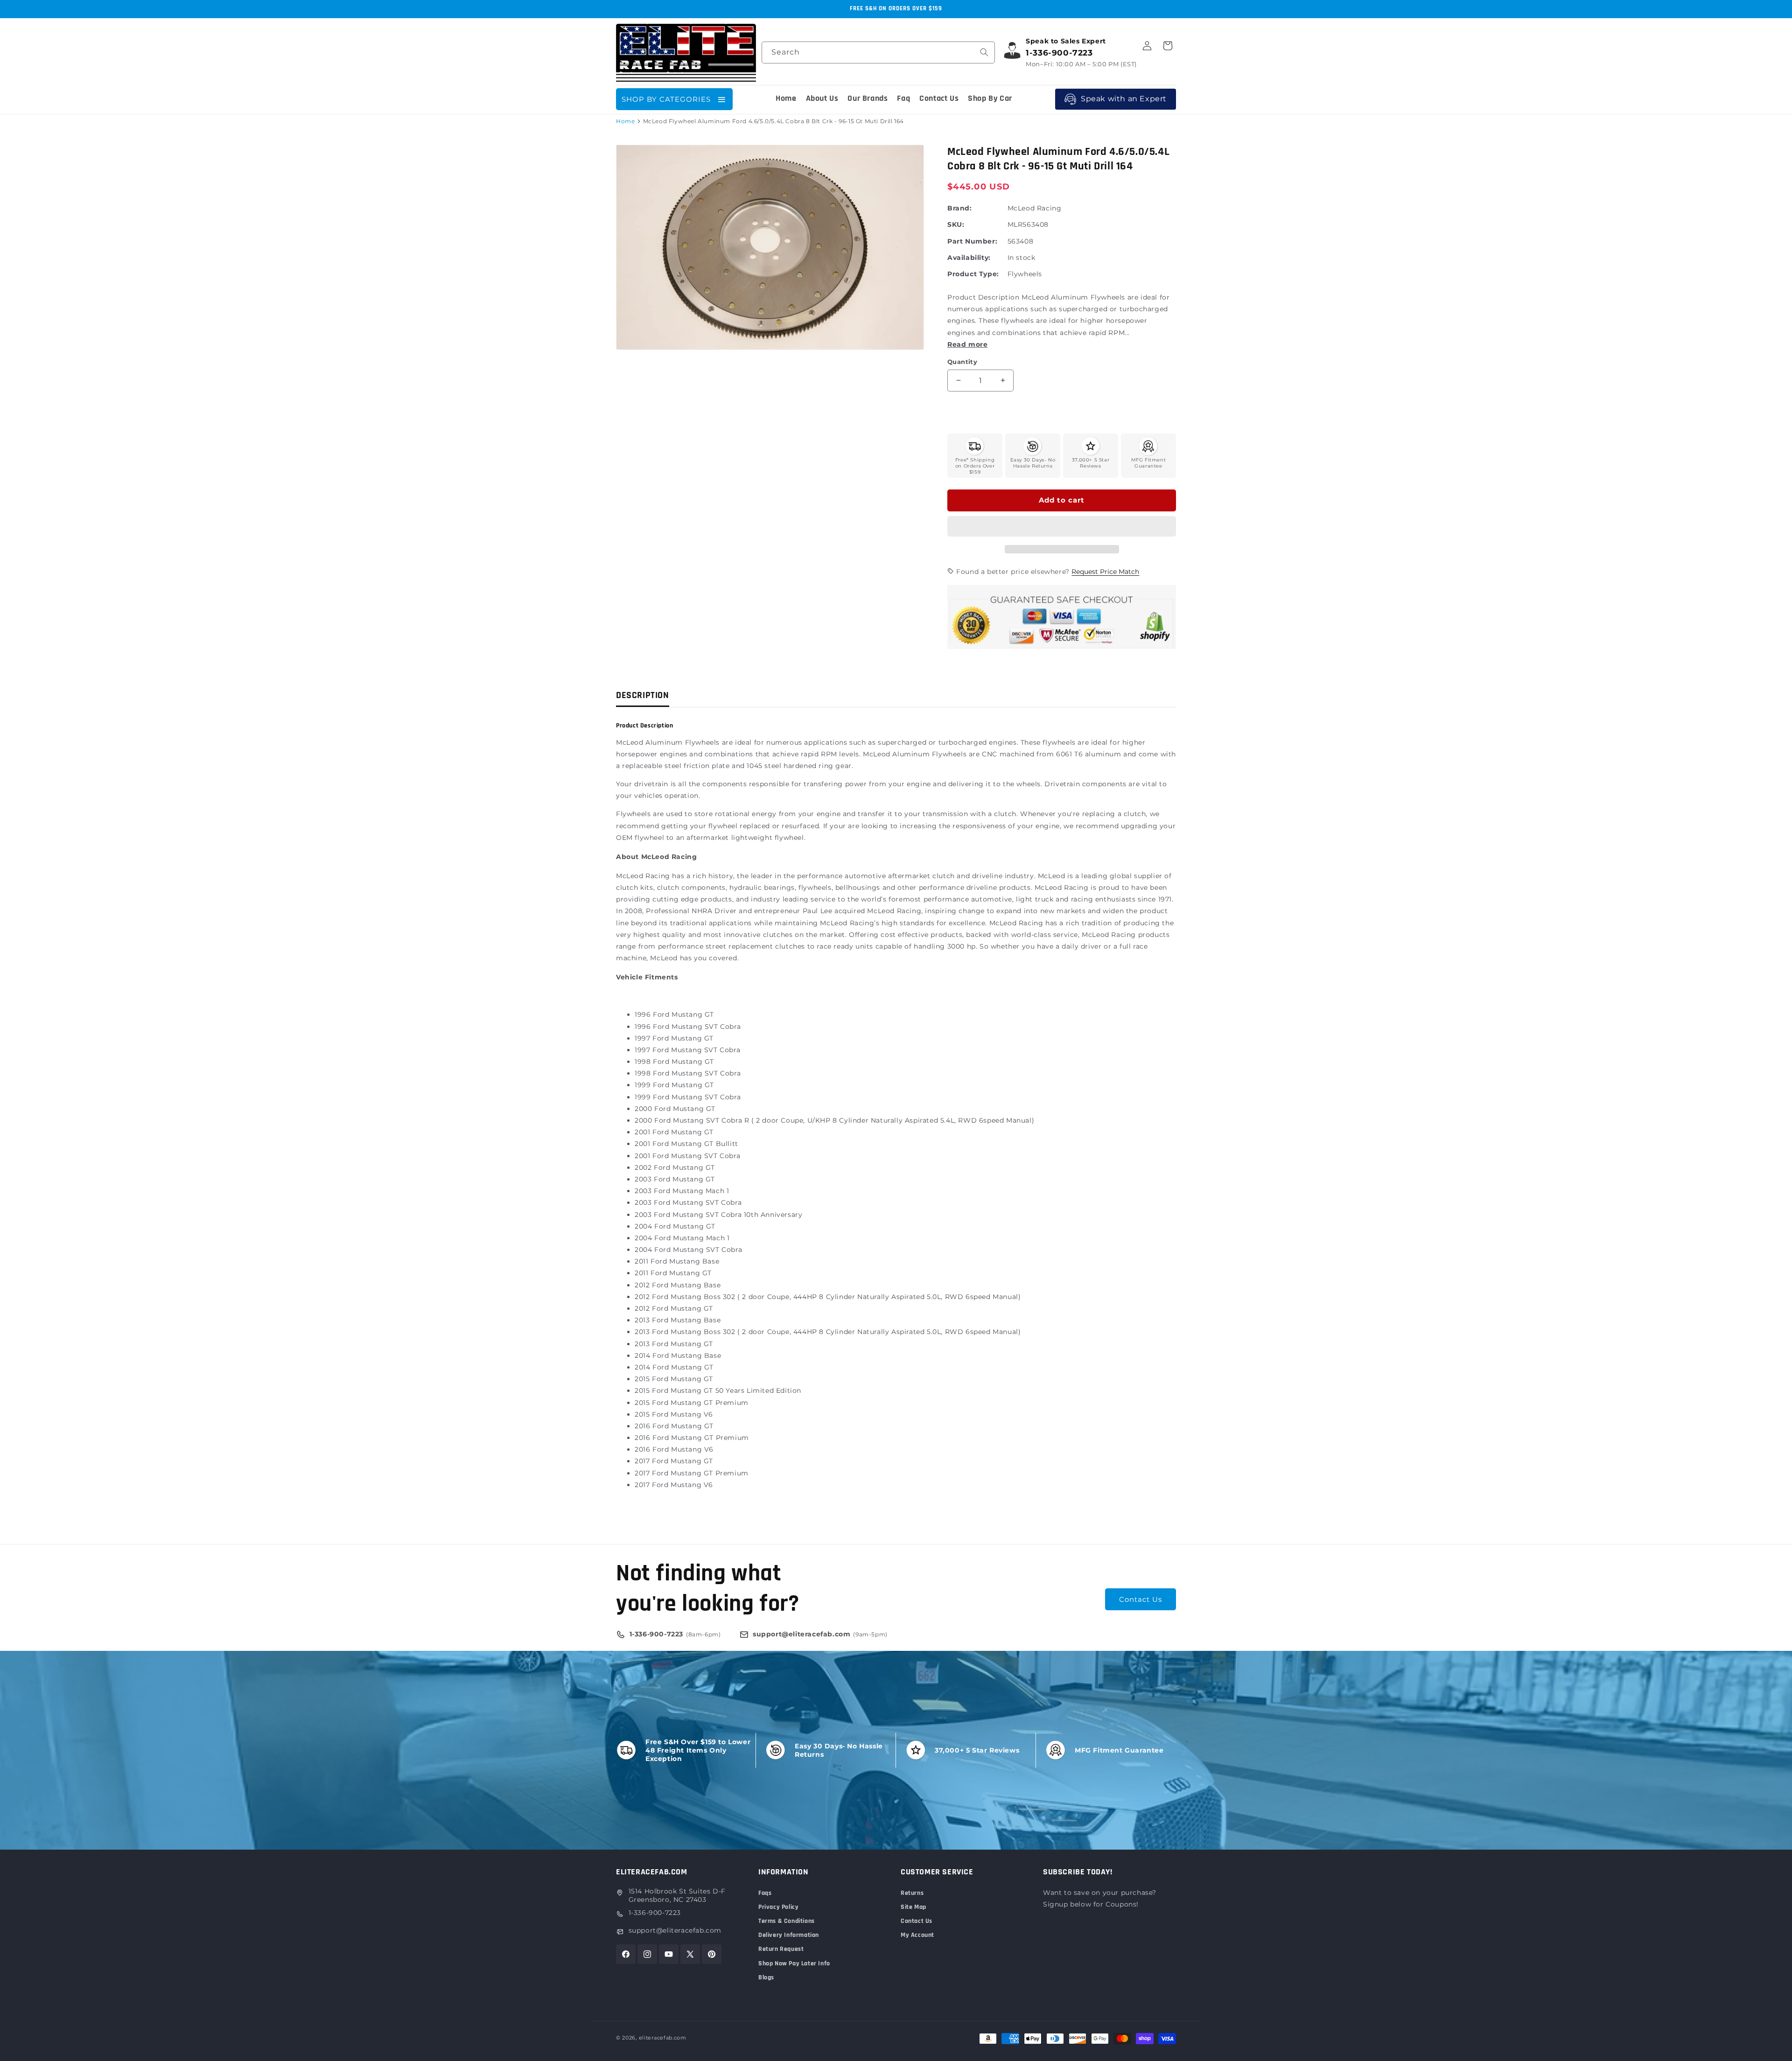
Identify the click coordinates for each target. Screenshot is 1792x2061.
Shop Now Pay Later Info (794, 1963)
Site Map (913, 1907)
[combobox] (878, 52)
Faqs (765, 1893)
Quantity (962, 362)
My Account (917, 1935)
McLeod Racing (1035, 208)
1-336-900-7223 (655, 1913)
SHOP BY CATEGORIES (666, 99)
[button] (1062, 527)
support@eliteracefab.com (675, 1930)
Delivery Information (789, 1935)
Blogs (766, 1977)
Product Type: (973, 274)
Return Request (781, 1949)
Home (625, 121)
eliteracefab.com (663, 2038)
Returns (912, 1893)
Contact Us (1141, 1599)
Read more (967, 344)
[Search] (984, 52)
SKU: (956, 224)
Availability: (969, 258)
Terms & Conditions (787, 1921)
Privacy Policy (778, 1907)
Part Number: (972, 241)
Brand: (960, 208)
